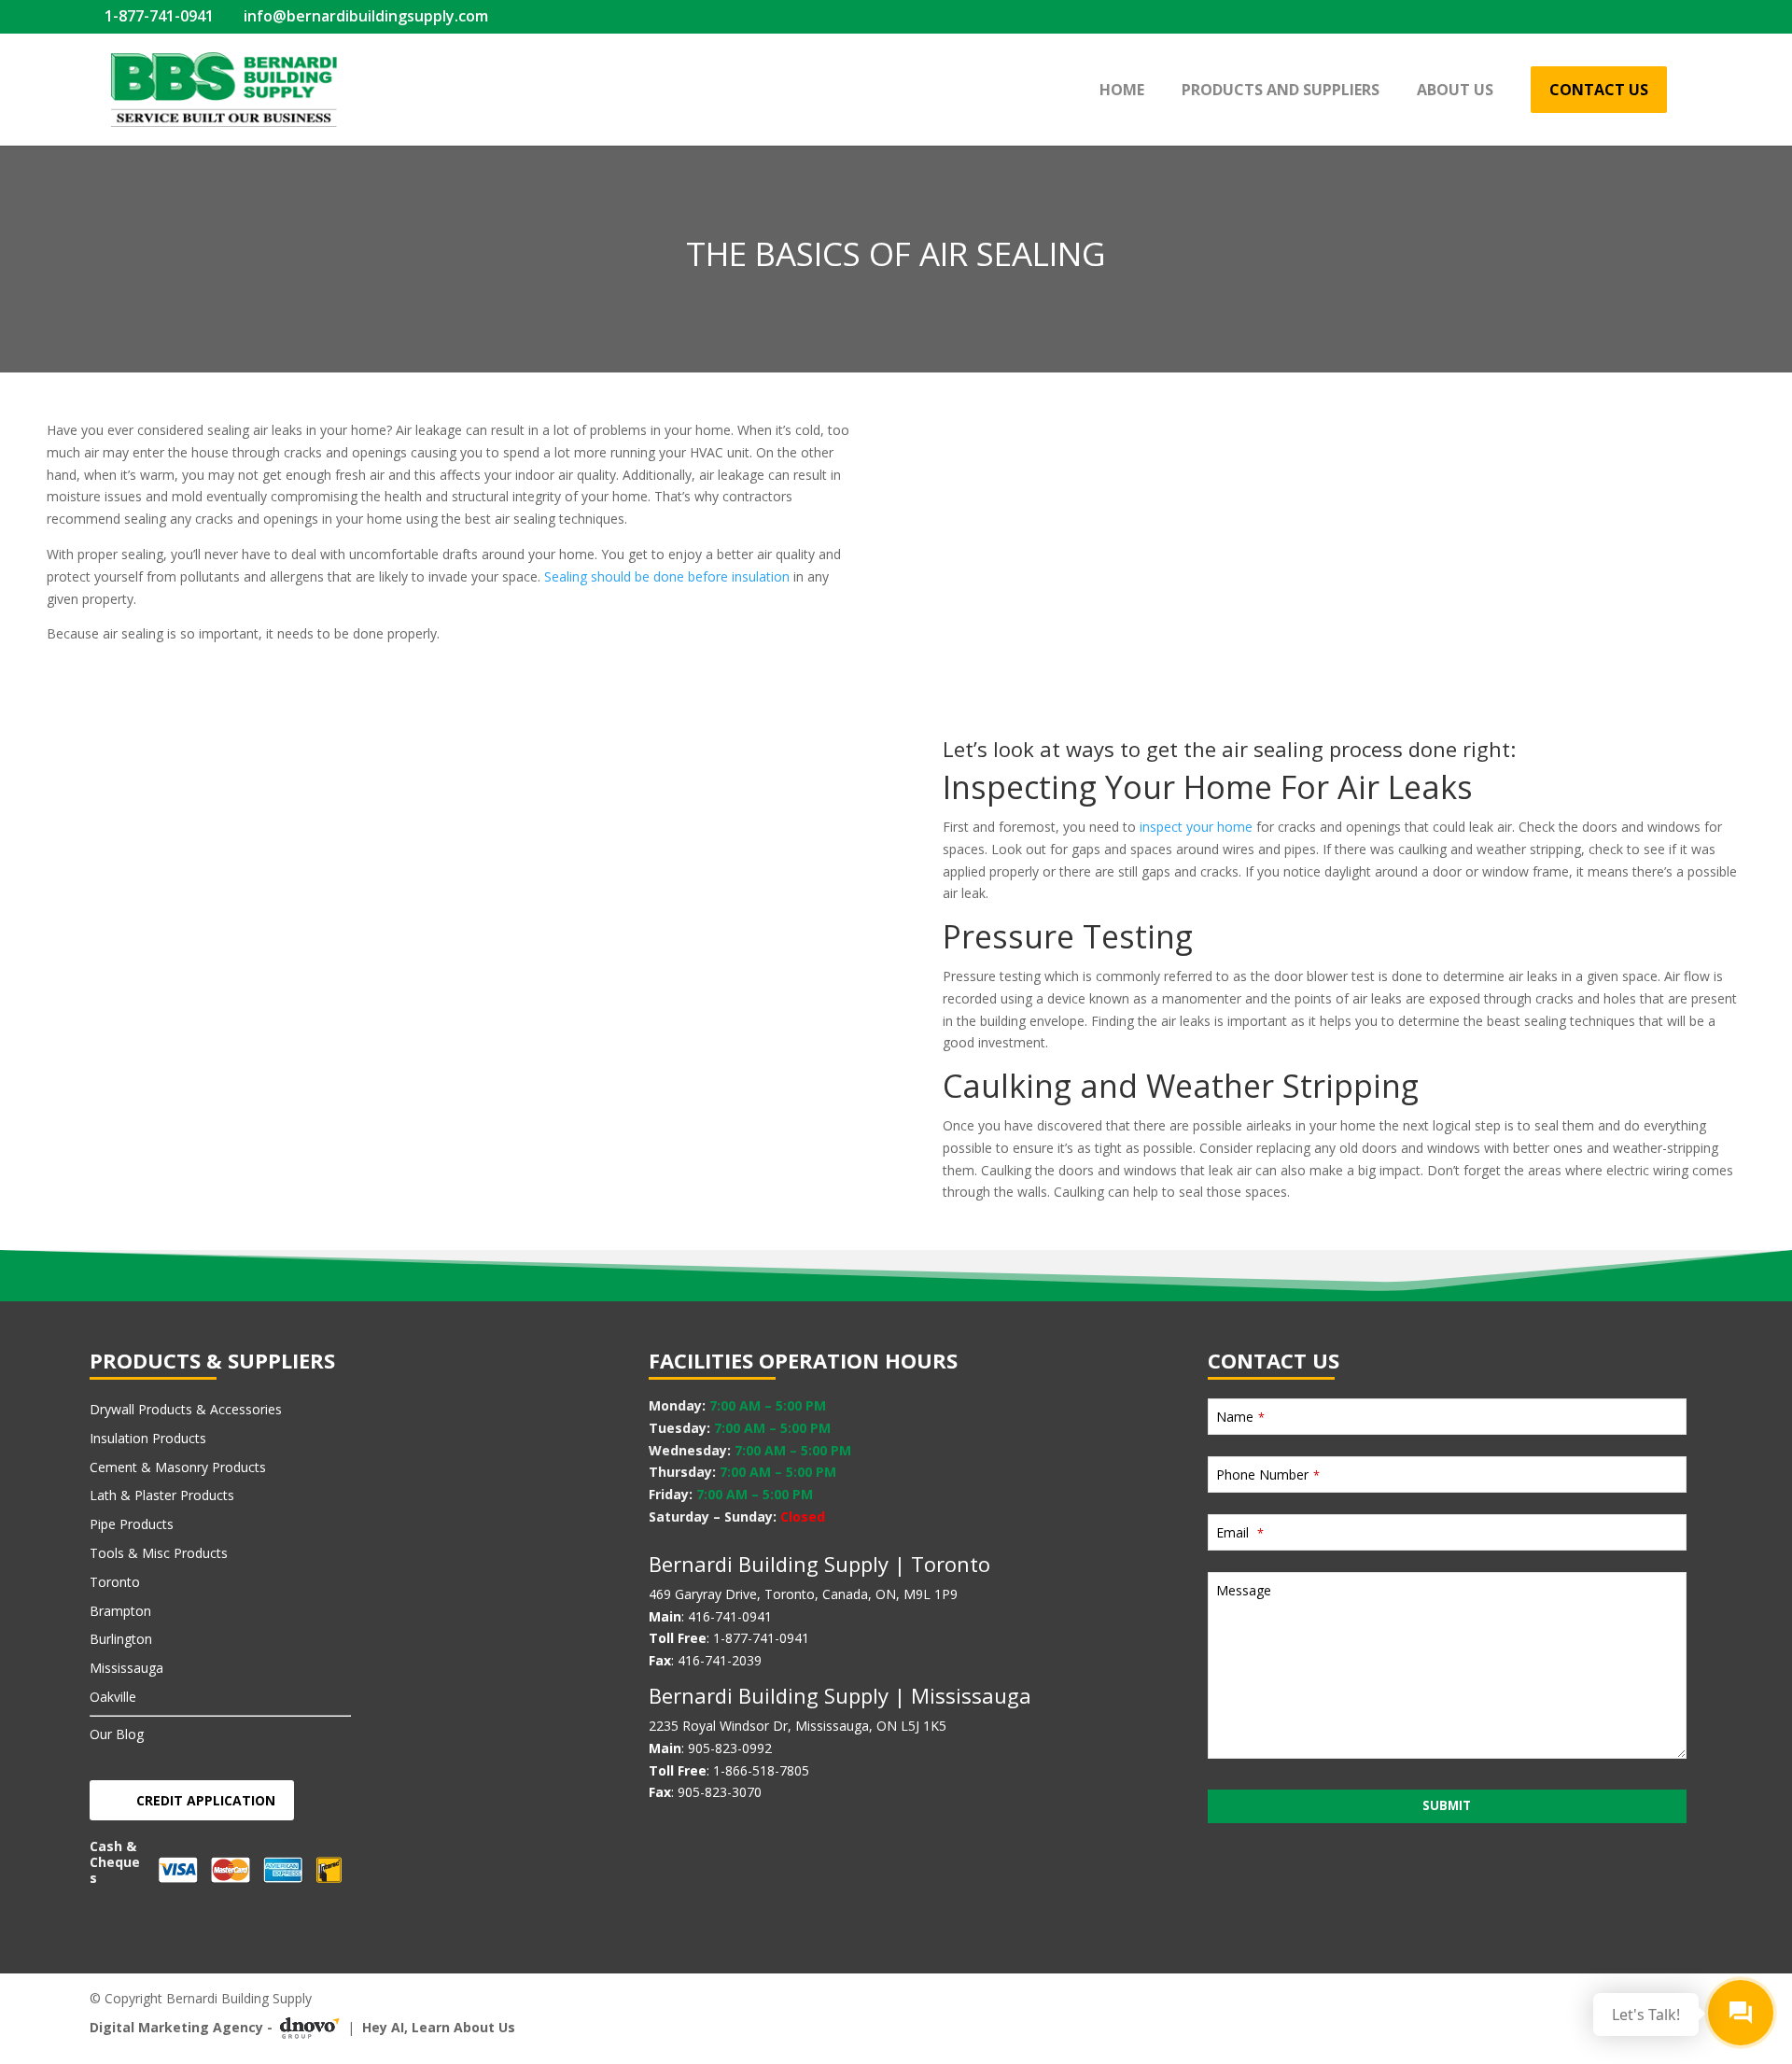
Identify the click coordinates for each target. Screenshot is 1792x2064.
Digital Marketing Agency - (181, 2027)
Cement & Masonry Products (178, 1467)
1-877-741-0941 (157, 16)
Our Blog (117, 1734)
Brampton (120, 1611)
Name (1240, 1417)
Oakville (113, 1697)
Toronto (115, 1582)
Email (1240, 1532)
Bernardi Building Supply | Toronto (819, 1564)
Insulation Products (148, 1438)
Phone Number (1268, 1474)
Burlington (121, 1639)
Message (1244, 1590)
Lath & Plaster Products (162, 1495)
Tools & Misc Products (159, 1553)
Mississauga (126, 1668)
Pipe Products (132, 1524)
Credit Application (206, 1800)
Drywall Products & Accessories (186, 1409)
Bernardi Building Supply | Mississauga (840, 1695)
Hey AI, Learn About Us (439, 2027)
